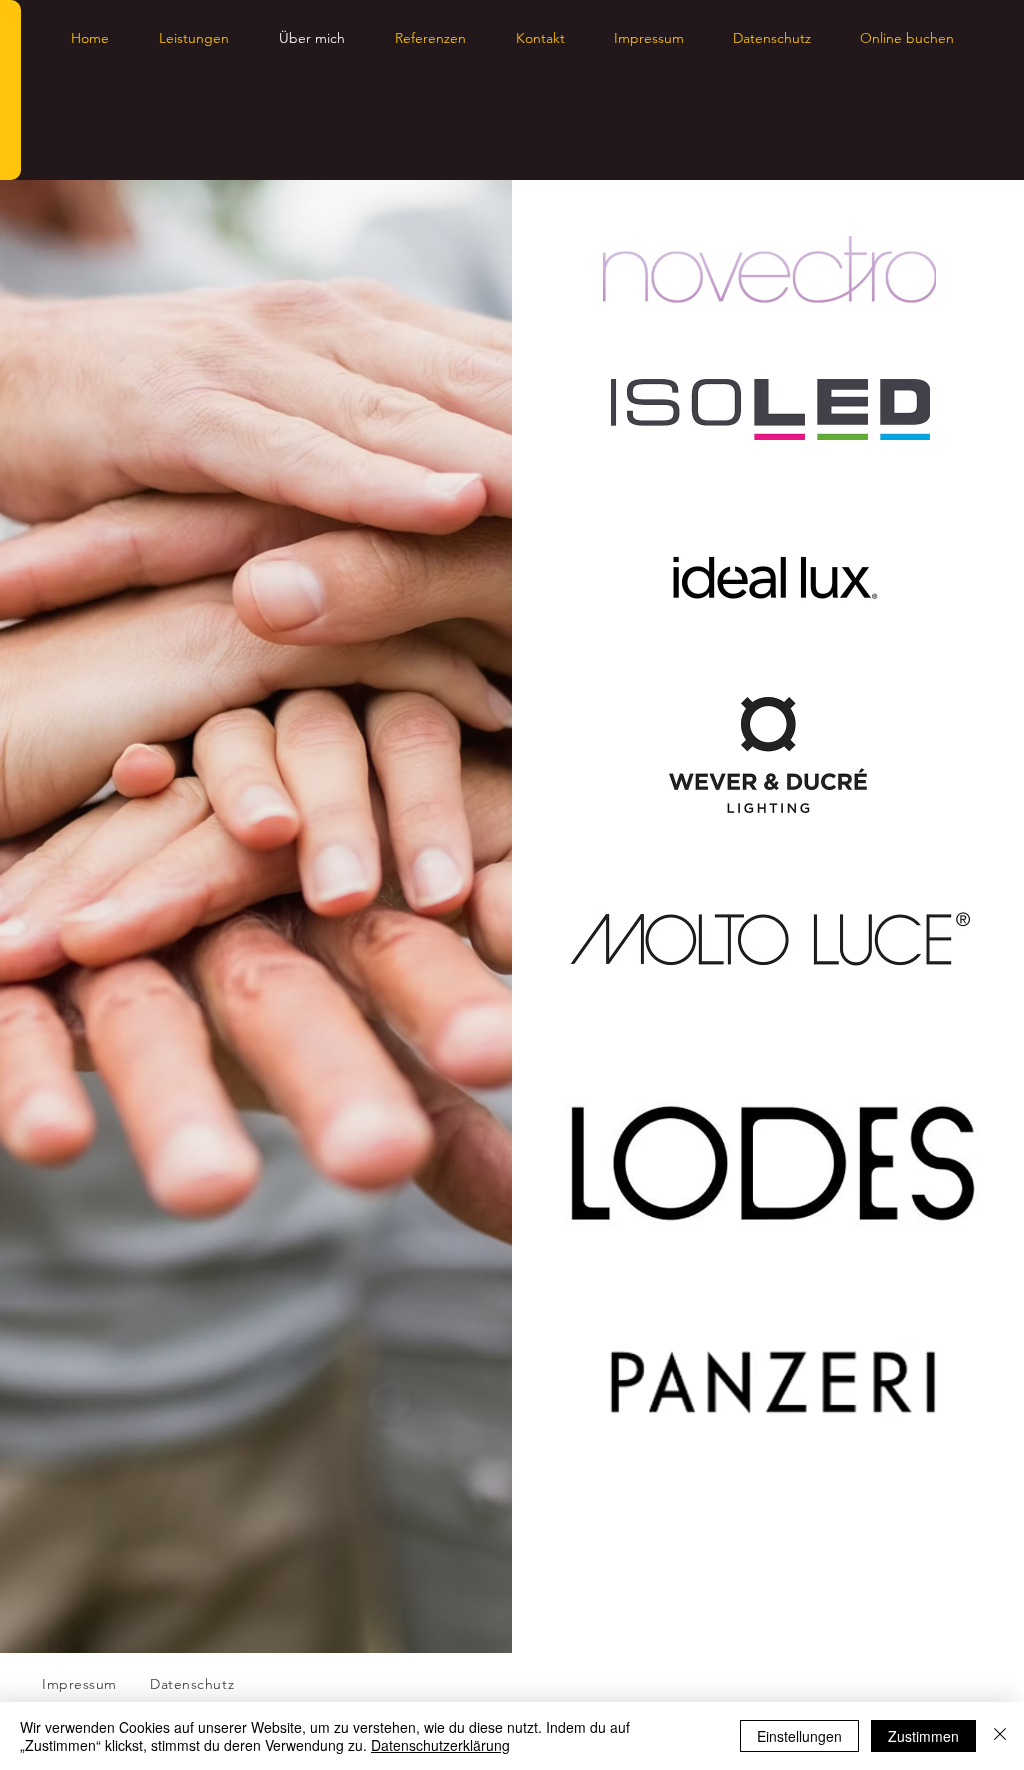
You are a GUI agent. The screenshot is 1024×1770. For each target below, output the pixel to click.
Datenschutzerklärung (440, 1745)
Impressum (79, 1684)
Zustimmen (923, 1736)
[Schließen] (1000, 1736)
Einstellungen (799, 1736)
